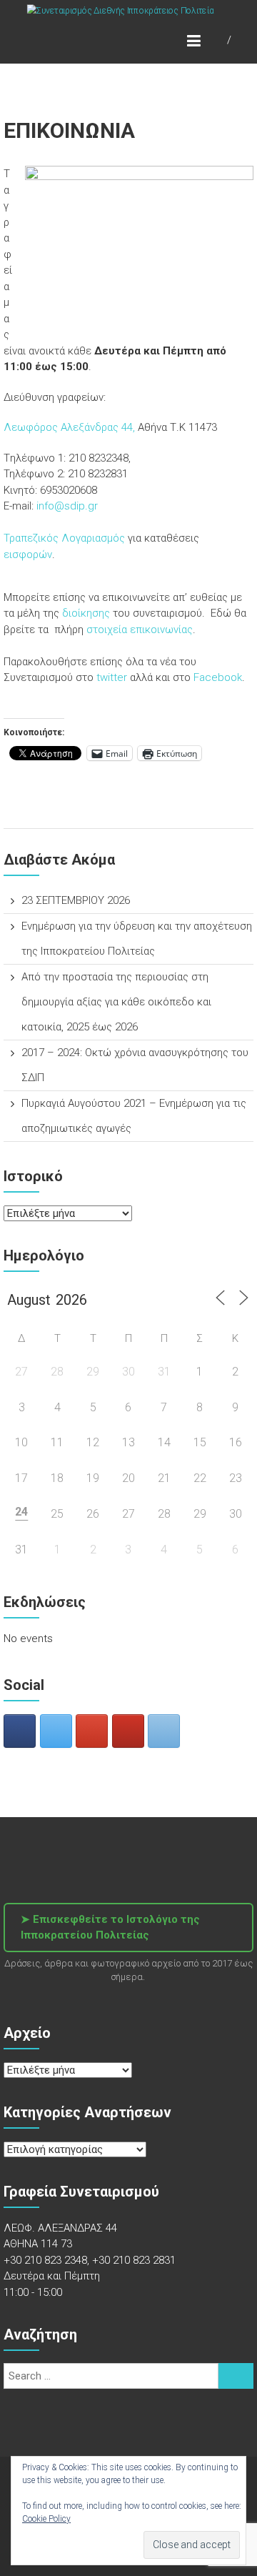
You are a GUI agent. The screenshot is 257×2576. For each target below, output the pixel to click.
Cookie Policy (46, 2519)
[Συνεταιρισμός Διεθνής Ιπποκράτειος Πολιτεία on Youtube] (128, 1731)
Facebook (218, 677)
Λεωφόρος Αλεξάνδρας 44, (69, 427)
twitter (112, 677)
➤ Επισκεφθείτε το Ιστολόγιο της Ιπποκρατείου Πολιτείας (110, 1928)
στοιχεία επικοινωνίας (140, 630)
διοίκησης (87, 613)
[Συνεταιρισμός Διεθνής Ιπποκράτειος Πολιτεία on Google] (92, 1731)
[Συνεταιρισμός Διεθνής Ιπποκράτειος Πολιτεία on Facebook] (20, 1731)
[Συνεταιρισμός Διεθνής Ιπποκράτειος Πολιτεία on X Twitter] (56, 1731)
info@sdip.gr (67, 506)
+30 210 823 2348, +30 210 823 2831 (90, 2260)
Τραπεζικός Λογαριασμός (64, 538)
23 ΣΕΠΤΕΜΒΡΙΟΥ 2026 (76, 900)
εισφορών (28, 555)
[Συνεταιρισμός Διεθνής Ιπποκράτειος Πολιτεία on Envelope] (164, 1731)
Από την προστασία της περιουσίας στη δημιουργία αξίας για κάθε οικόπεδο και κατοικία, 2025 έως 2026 (116, 1002)
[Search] (236, 2376)
